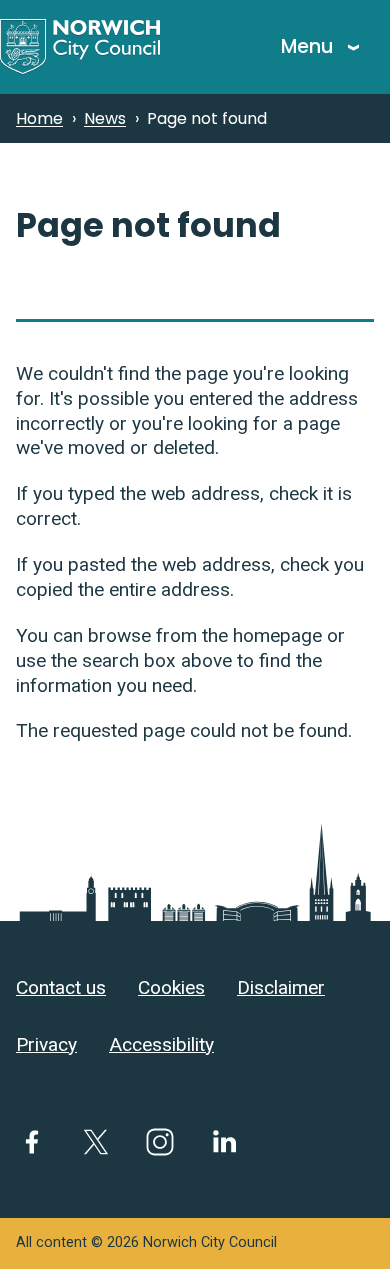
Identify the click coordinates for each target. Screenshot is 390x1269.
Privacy (46, 1044)
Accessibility (161, 1044)
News (105, 118)
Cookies (171, 987)
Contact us (61, 987)
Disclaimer (281, 987)
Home (39, 118)
